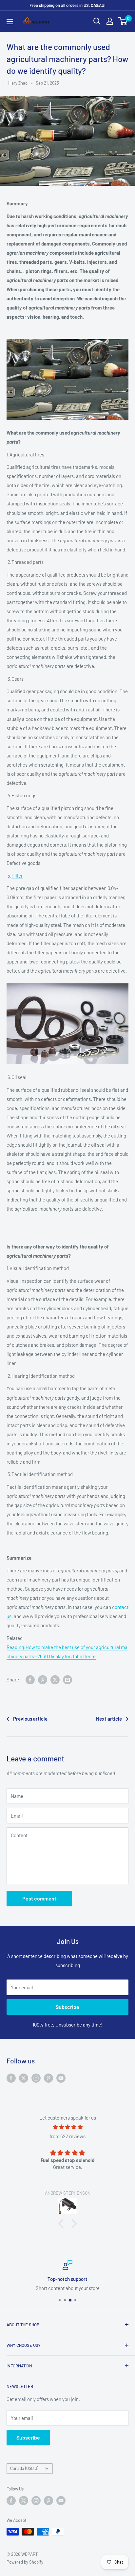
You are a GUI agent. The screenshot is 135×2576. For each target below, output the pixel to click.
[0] (123, 21)
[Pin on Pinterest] (43, 1679)
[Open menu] (10, 22)
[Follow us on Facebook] (11, 2078)
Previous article (30, 1719)
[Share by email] (67, 1679)
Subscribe (67, 2007)
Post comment (39, 1898)
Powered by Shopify (25, 2562)
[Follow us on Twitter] (24, 2078)
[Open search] (97, 21)
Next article (109, 1719)
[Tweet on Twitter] (55, 1679)
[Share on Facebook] (30, 1679)
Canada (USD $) (24, 2468)
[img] (67, 2127)
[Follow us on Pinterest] (48, 2078)
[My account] (110, 21)
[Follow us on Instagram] (36, 2078)
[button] (63, 2224)
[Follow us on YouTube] (61, 2078)
